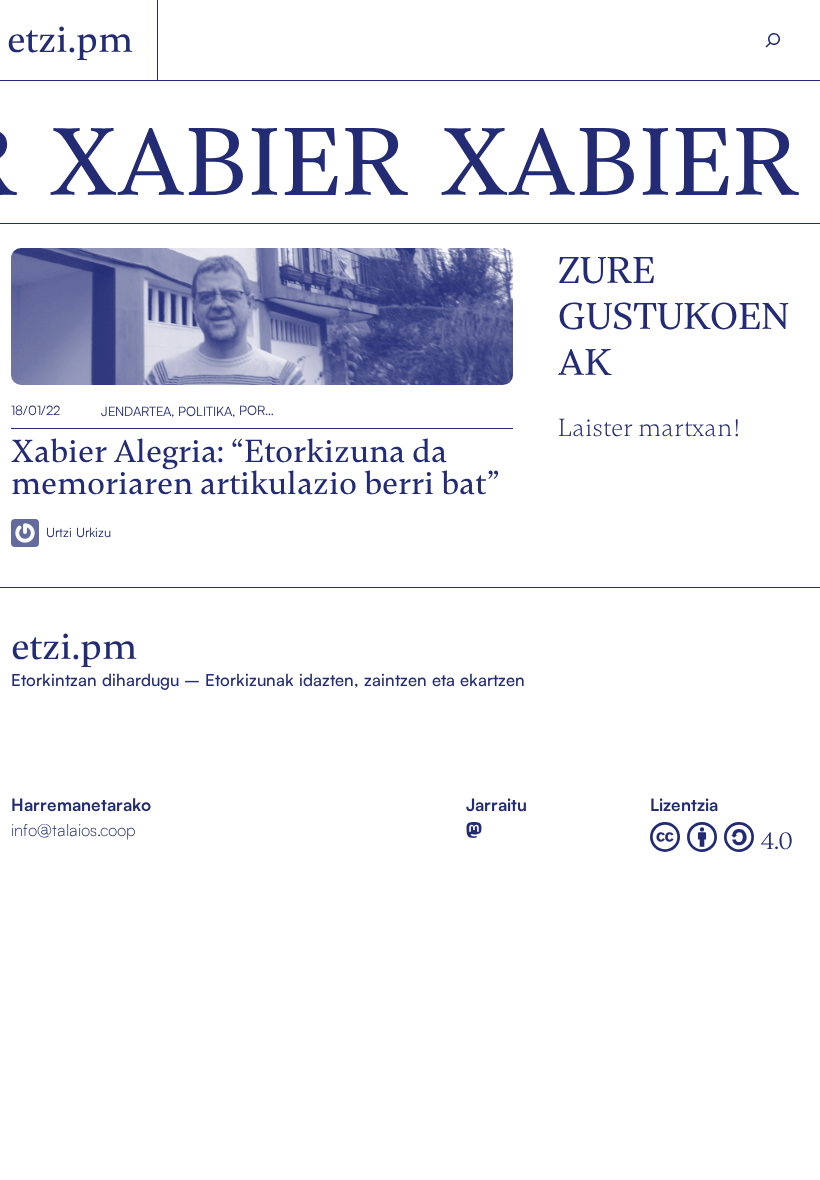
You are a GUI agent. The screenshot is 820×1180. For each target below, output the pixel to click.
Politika (205, 410)
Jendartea (136, 410)
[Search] (772, 40)
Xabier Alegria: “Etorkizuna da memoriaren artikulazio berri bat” (254, 316)
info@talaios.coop (73, 829)
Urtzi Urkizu (78, 532)
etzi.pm (70, 39)
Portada (257, 410)
